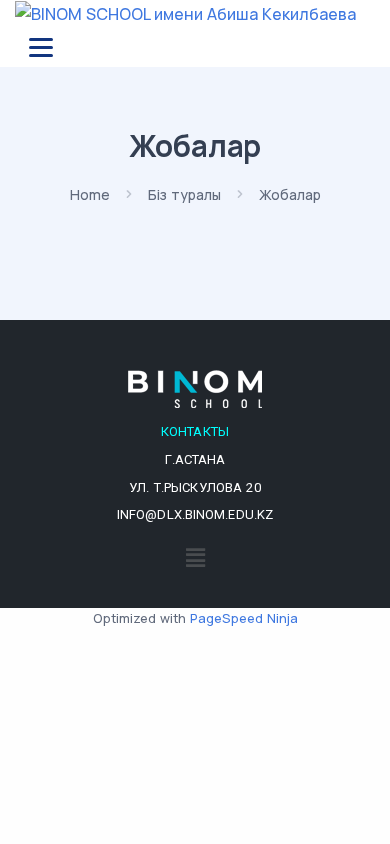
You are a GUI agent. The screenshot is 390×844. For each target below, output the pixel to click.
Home (90, 194)
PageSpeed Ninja (244, 618)
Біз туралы (184, 194)
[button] (195, 557)
